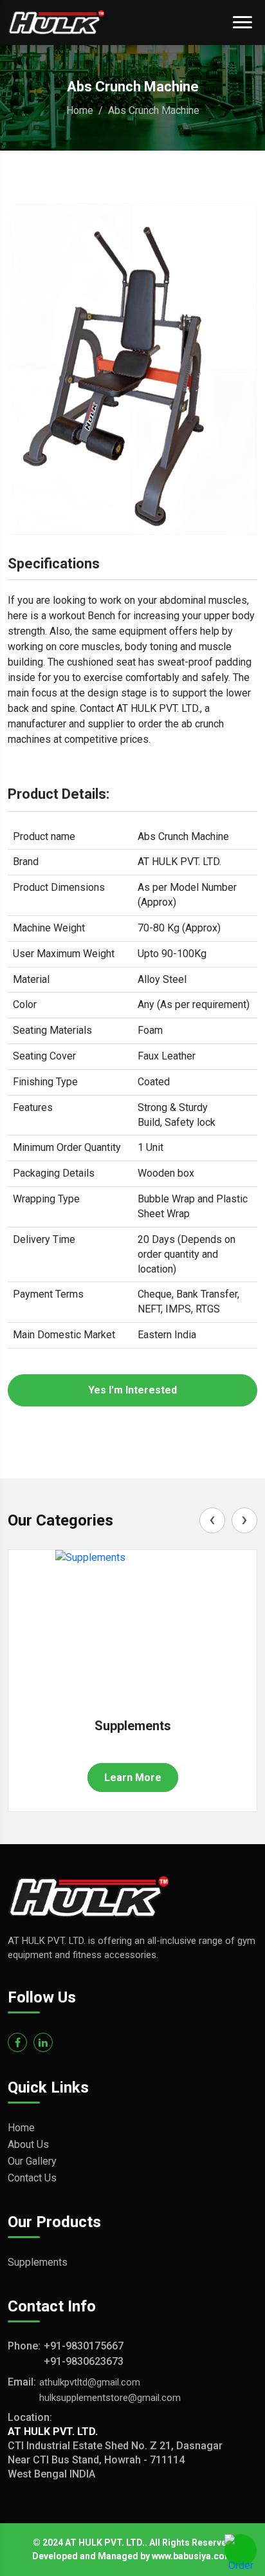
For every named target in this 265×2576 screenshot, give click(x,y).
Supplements (133, 1726)
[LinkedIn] (43, 2042)
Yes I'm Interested (132, 1390)
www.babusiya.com (192, 2556)
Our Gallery (32, 2161)
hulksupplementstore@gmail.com (110, 2398)
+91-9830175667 (84, 2346)
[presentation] (212, 1520)
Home (80, 110)
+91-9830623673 (84, 2361)
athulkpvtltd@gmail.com (90, 2382)
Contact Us (32, 2178)
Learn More (133, 1778)
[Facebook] (17, 2042)
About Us (28, 2144)
